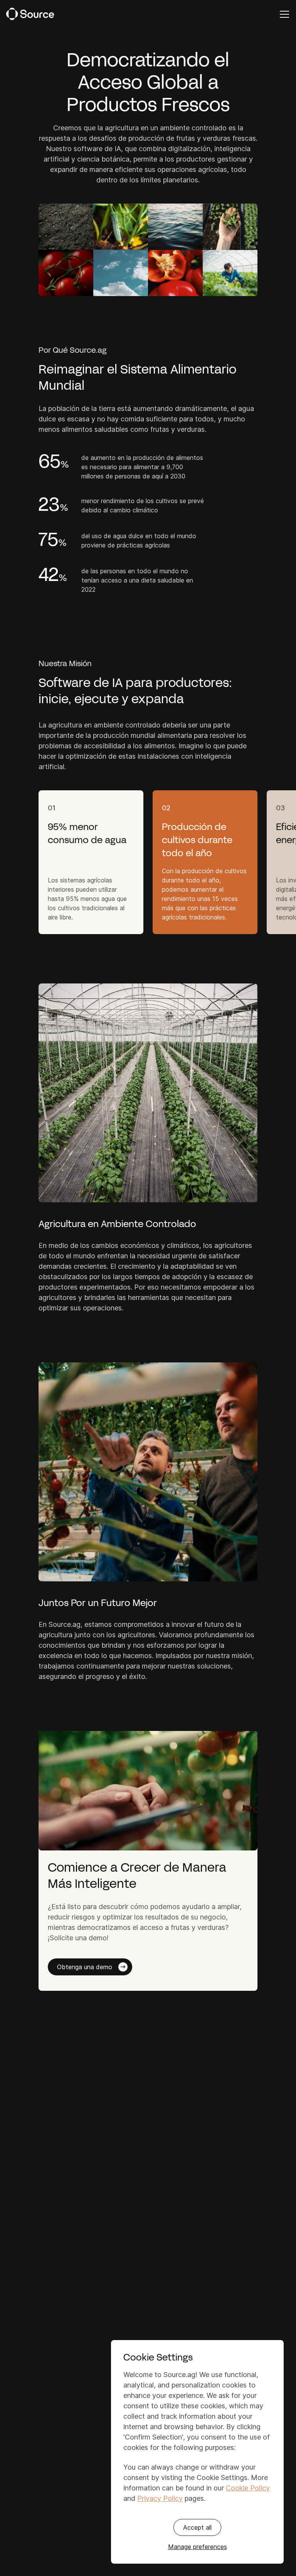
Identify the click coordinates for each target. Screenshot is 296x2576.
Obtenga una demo (85, 1967)
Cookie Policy (248, 2488)
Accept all (197, 2527)
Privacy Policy (160, 2498)
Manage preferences (198, 2547)
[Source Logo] (30, 14)
